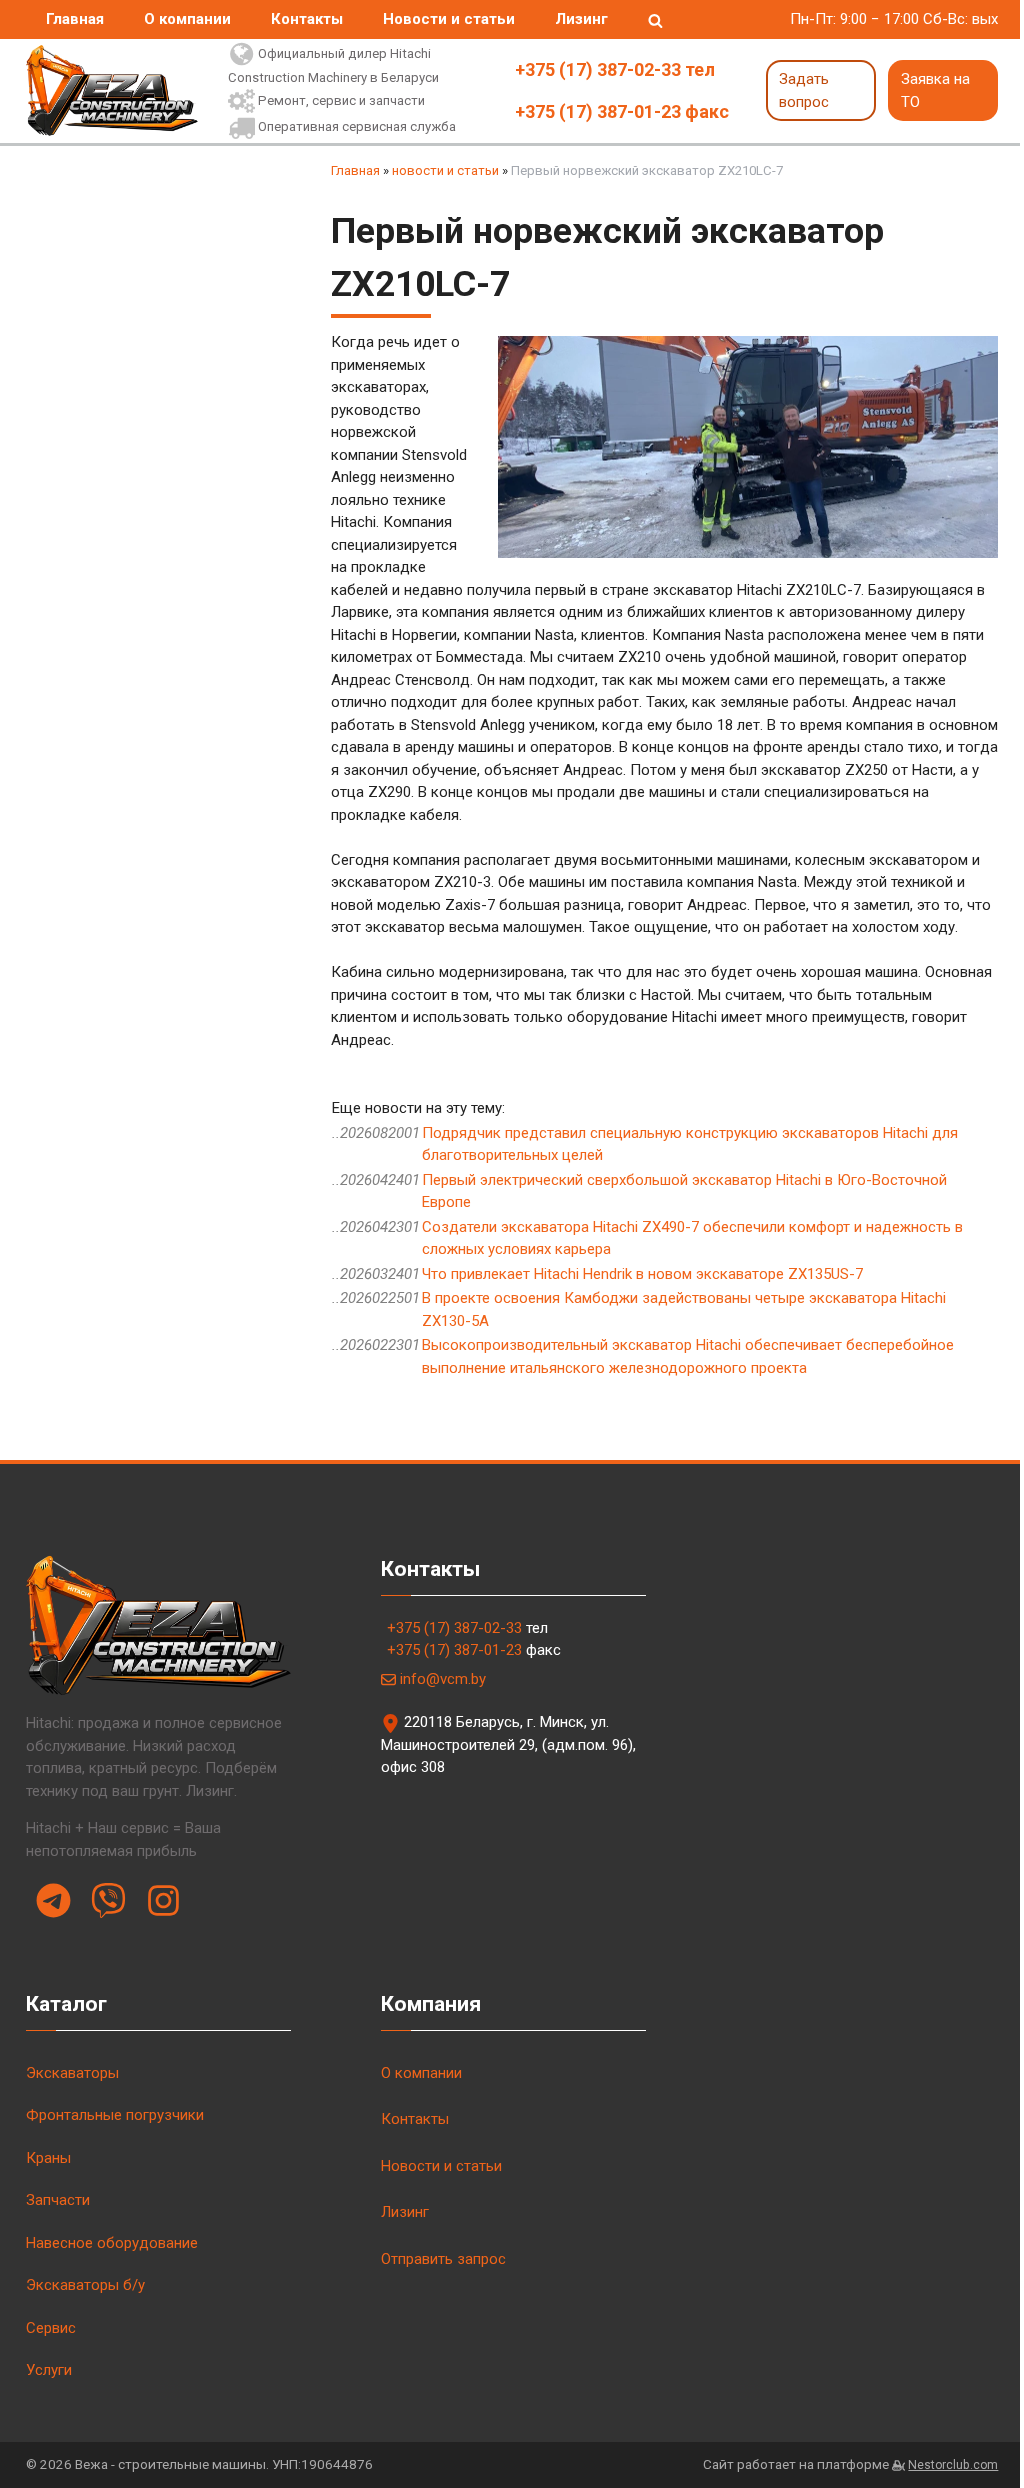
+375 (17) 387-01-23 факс (622, 111)
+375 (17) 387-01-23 (454, 1650)
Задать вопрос (804, 90)
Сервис (51, 2328)
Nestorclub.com (953, 2465)
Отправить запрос (443, 2259)
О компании (187, 19)
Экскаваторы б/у (85, 2285)
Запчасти (58, 2200)
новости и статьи (445, 170)
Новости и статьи (449, 19)
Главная (75, 19)
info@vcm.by (443, 1679)
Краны (48, 2158)
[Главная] (112, 90)
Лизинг (581, 19)
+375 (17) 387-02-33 (454, 1628)
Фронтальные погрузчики (115, 2115)
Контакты (307, 19)
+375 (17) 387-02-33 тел (615, 69)
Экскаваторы (72, 2073)
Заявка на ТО (935, 90)
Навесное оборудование (112, 2243)
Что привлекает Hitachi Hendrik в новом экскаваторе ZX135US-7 (642, 1274)
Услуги (49, 2370)
